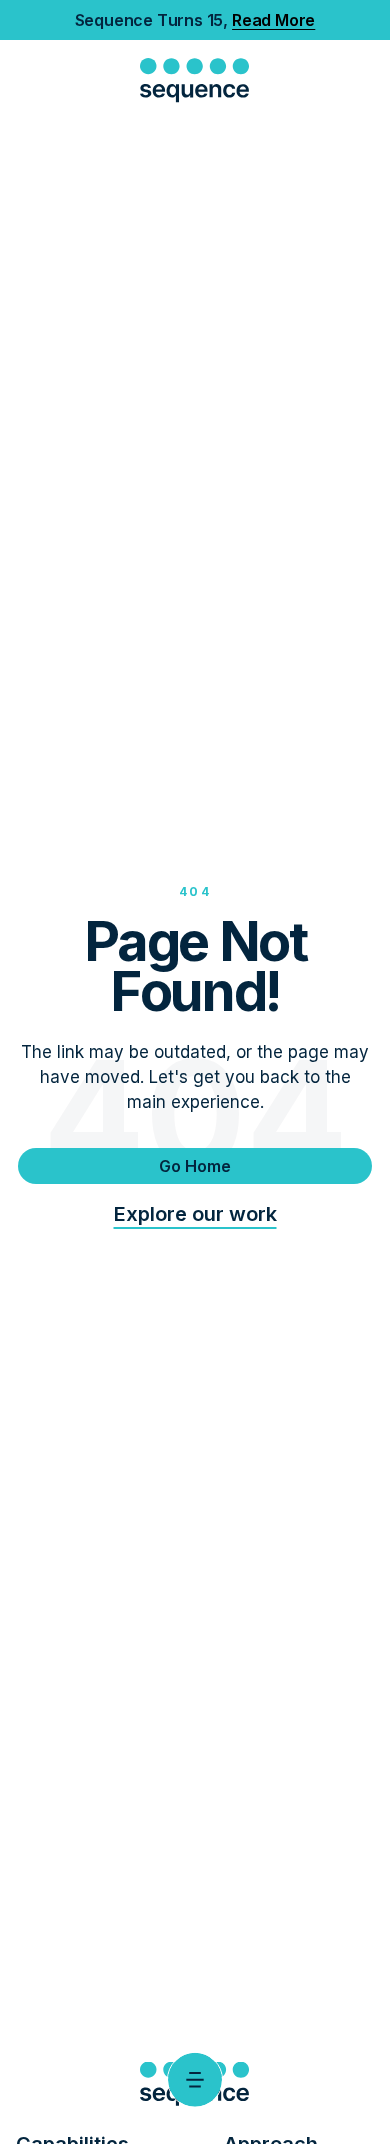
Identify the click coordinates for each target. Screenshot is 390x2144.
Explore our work (195, 1214)
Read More (273, 20)
